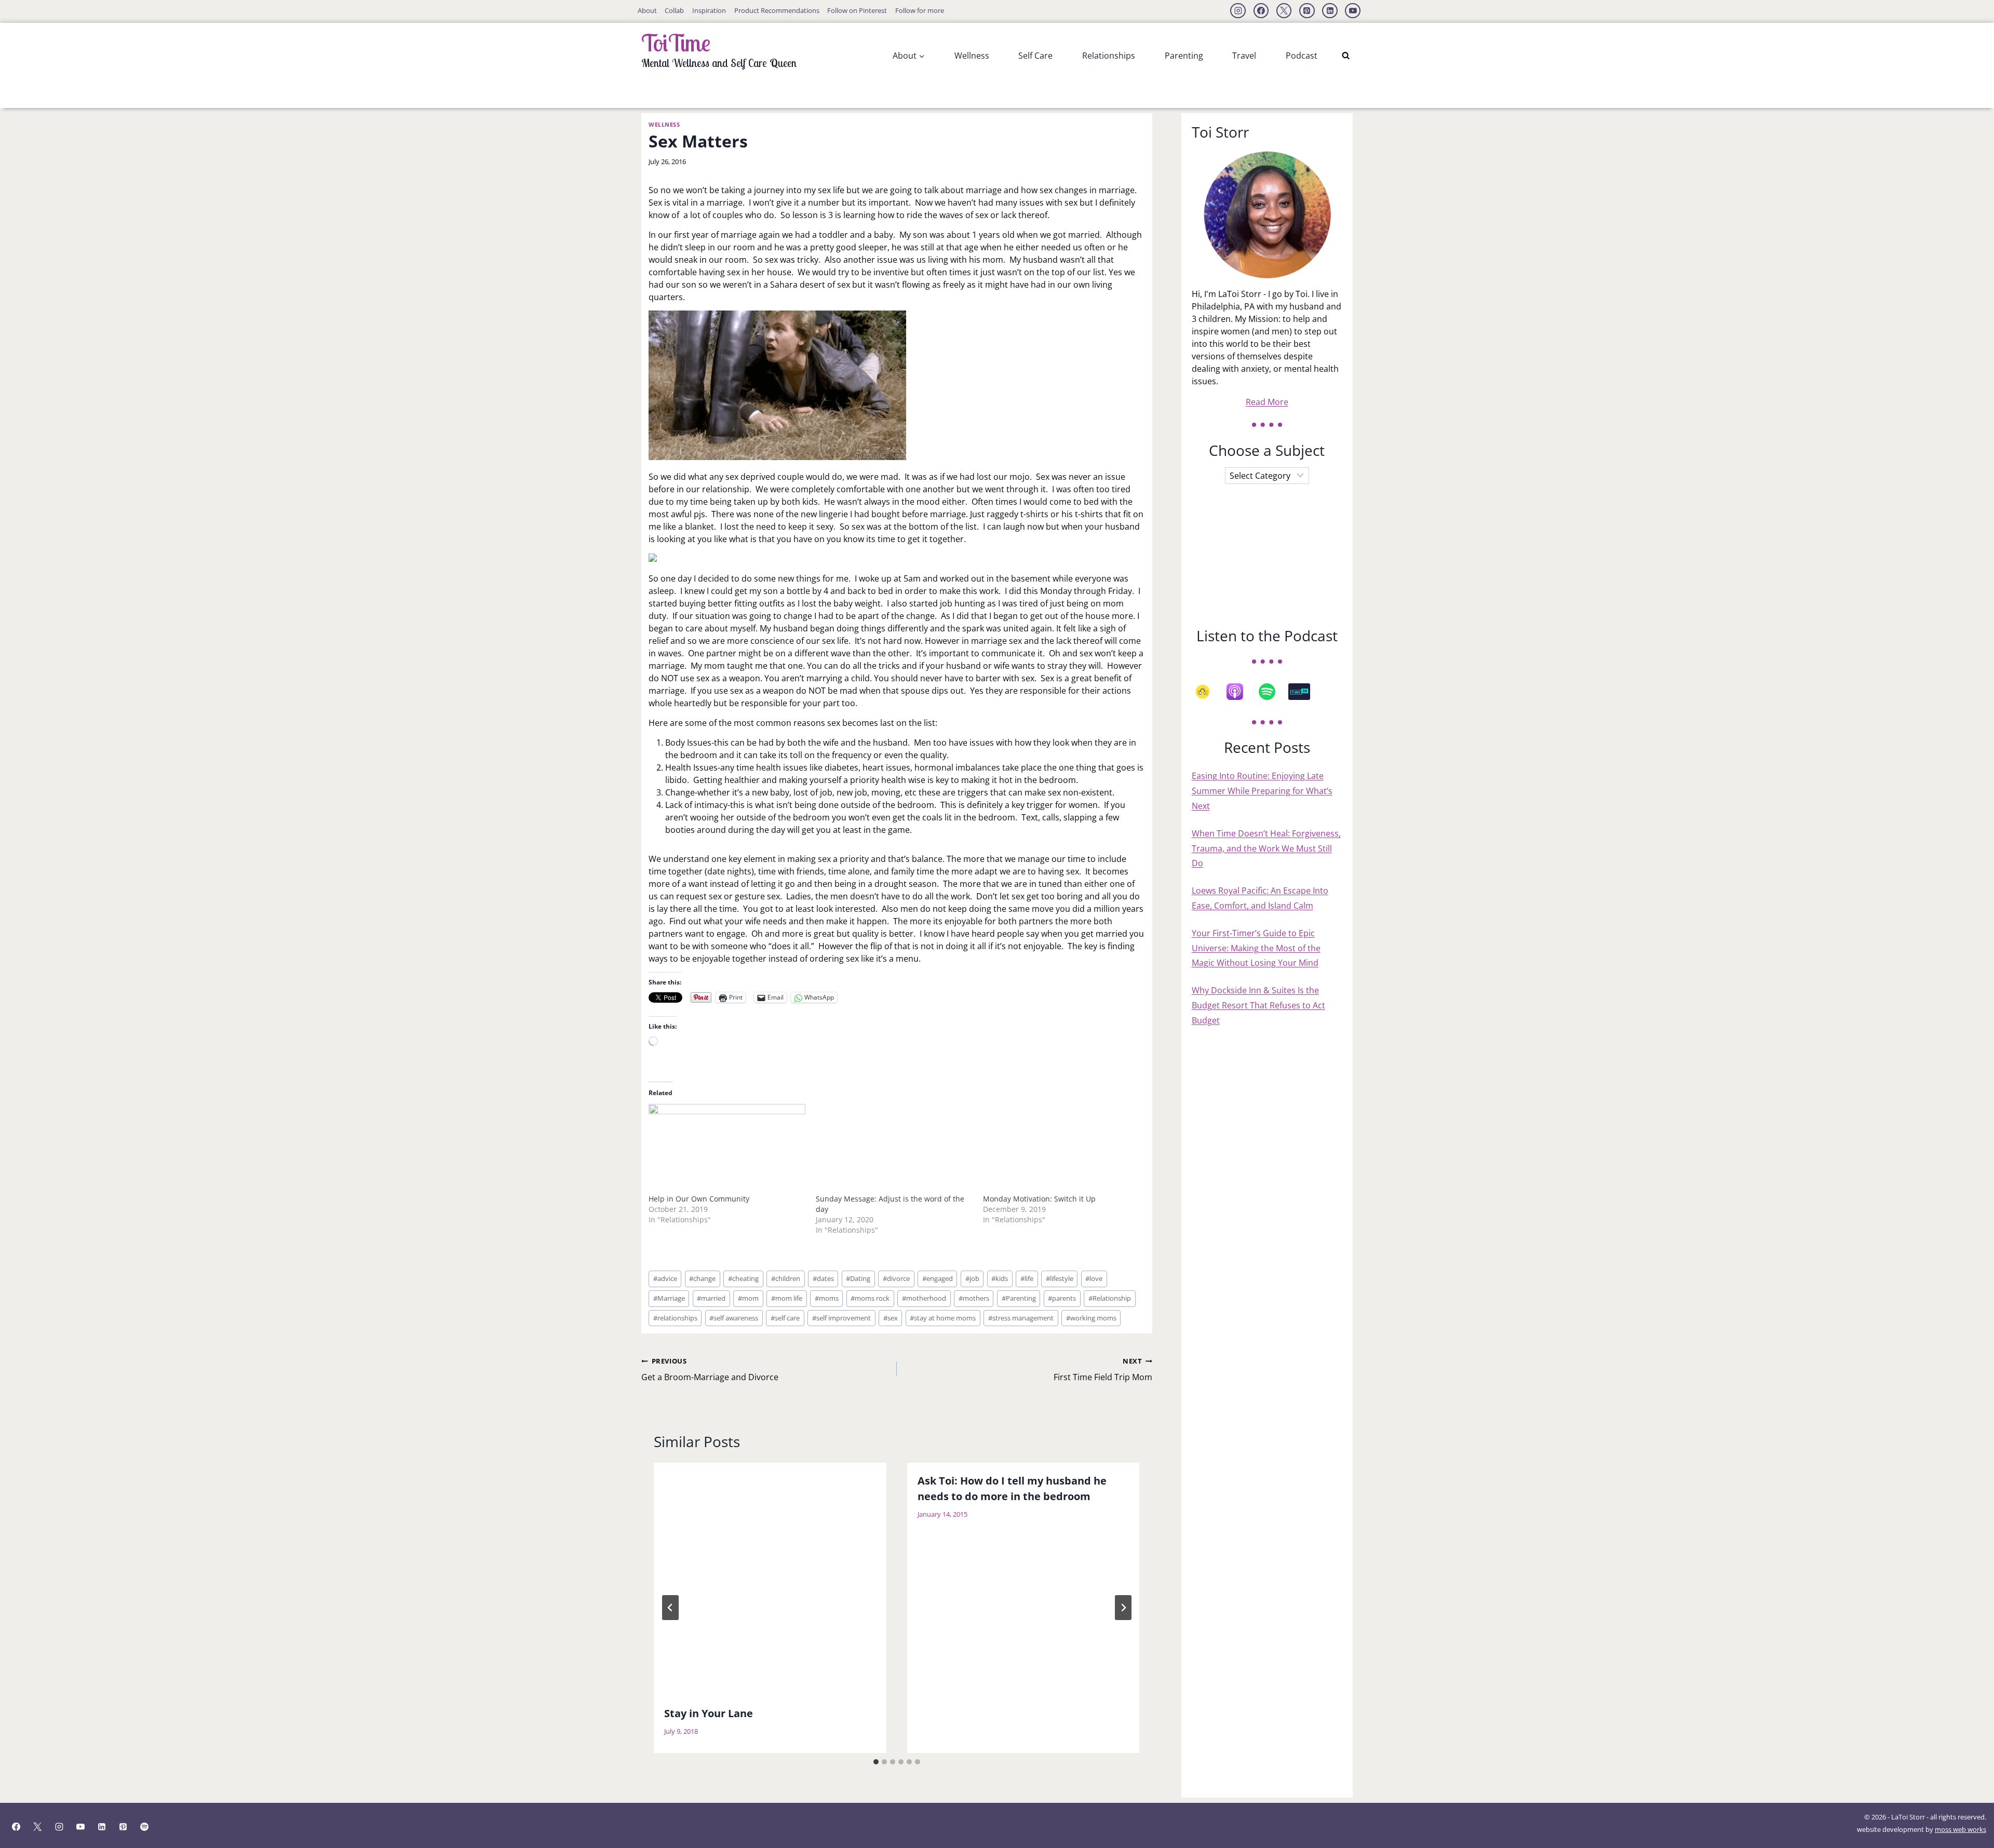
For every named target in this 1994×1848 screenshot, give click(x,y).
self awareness (734, 1318)
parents (1062, 1298)
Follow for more (920, 10)
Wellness (972, 56)
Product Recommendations (777, 10)
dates (823, 1278)
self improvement (841, 1318)
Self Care (1035, 56)
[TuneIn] (1304, 692)
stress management (1021, 1318)
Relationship (1110, 1298)
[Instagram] (1238, 11)
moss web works (1961, 1829)
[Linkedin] (1330, 11)
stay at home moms (943, 1318)
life (1027, 1278)
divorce (896, 1278)
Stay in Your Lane (709, 1713)
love (1094, 1278)
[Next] (1123, 1608)
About (647, 10)
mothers (974, 1298)
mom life (787, 1298)
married (711, 1298)
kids (1000, 1278)
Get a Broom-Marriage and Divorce (710, 1370)
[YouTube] (1353, 11)
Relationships (1109, 56)
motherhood (924, 1298)
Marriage (669, 1298)
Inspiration (709, 10)
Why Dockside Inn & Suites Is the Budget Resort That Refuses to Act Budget (1258, 1005)
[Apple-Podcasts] (1240, 692)
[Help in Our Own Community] (727, 1149)
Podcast (1302, 56)
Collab (674, 10)
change (702, 1278)
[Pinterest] (1307, 11)
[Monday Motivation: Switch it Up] (1061, 1149)
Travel (1244, 56)
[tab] (876, 1762)
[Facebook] (1261, 11)
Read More (1267, 402)
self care (785, 1318)
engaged (938, 1278)
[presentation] (770, 1579)
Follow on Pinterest (857, 10)
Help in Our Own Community (699, 1199)
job (972, 1278)
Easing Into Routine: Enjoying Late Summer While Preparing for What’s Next (1262, 791)
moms (827, 1298)
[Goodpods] (1208, 692)
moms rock (870, 1298)
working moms (1091, 1318)
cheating (743, 1278)
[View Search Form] (1346, 56)
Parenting (1184, 56)
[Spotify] (1272, 692)
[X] (1284, 11)
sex (891, 1318)
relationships (675, 1318)
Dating (858, 1278)
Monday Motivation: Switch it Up (1039, 1199)
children (786, 1278)
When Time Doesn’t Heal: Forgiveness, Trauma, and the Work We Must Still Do (1266, 848)
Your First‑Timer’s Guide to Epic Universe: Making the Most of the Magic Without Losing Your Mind (1256, 948)
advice (665, 1278)
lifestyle (1060, 1278)
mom (748, 1298)
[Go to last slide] (670, 1608)
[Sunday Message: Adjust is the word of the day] (894, 1149)
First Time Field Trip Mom (1103, 1370)
